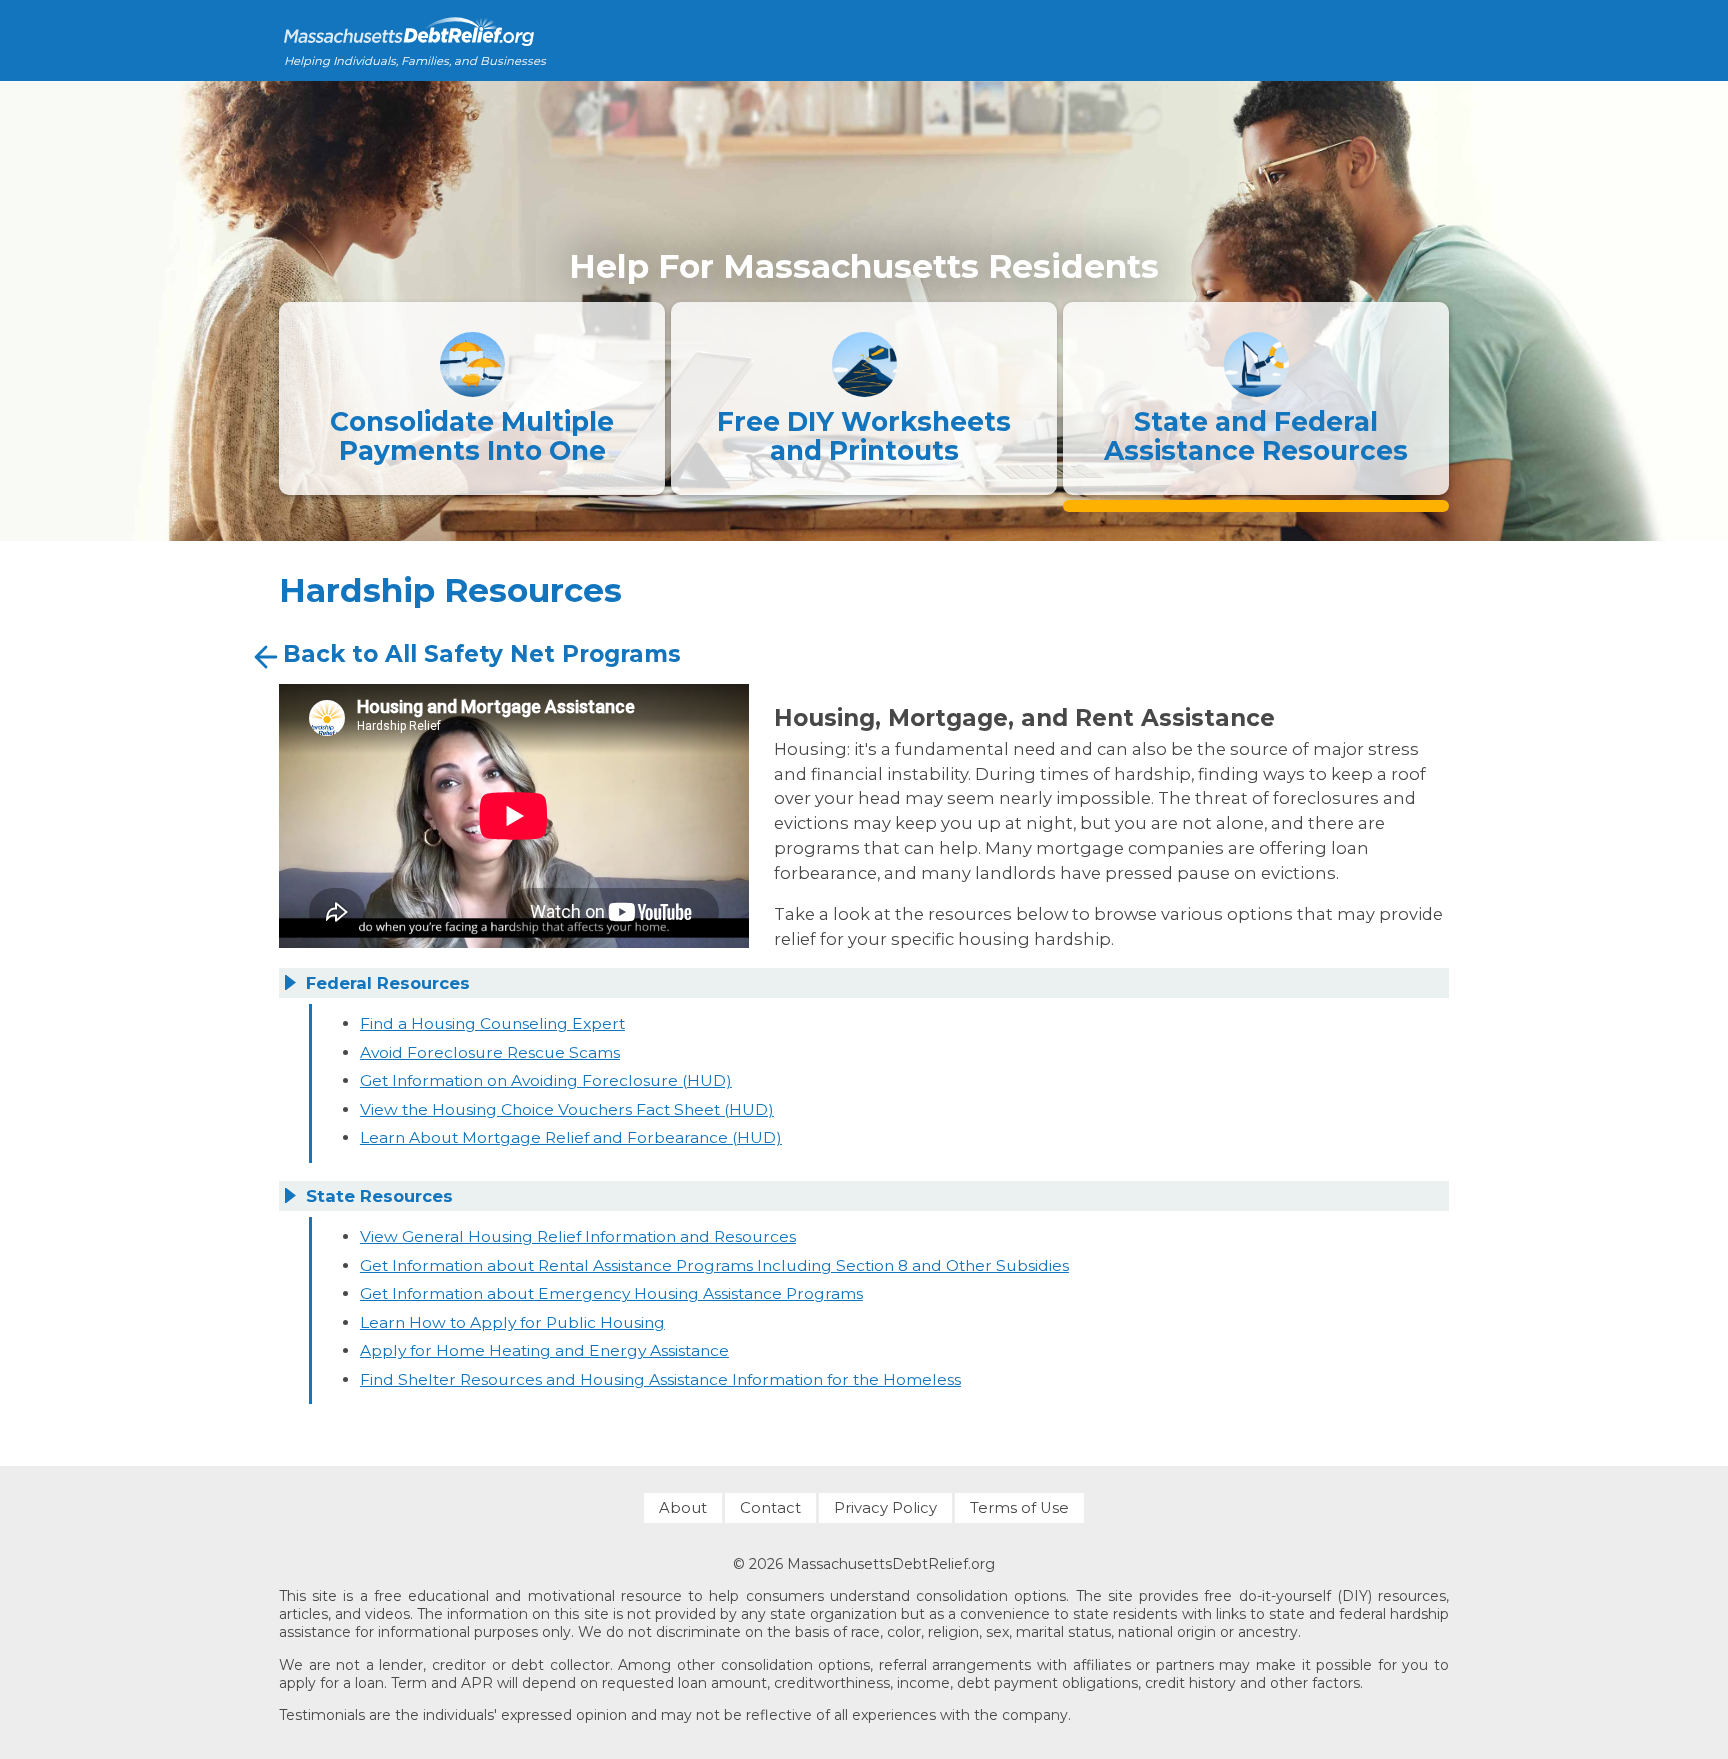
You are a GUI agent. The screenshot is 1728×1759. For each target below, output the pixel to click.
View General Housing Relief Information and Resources (578, 1236)
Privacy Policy (885, 1508)
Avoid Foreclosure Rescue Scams (490, 1052)
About (683, 1508)
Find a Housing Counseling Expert (492, 1023)
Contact (770, 1508)
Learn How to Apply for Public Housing (512, 1322)
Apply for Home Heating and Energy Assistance (544, 1350)
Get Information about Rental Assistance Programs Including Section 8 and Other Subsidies (714, 1265)
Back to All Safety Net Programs (482, 654)
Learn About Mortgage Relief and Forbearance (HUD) (571, 1137)
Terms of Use (1019, 1508)
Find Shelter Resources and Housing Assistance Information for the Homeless (660, 1379)
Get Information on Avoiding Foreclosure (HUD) (546, 1080)
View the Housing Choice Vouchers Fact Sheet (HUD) (567, 1109)
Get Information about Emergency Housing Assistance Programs (611, 1293)
